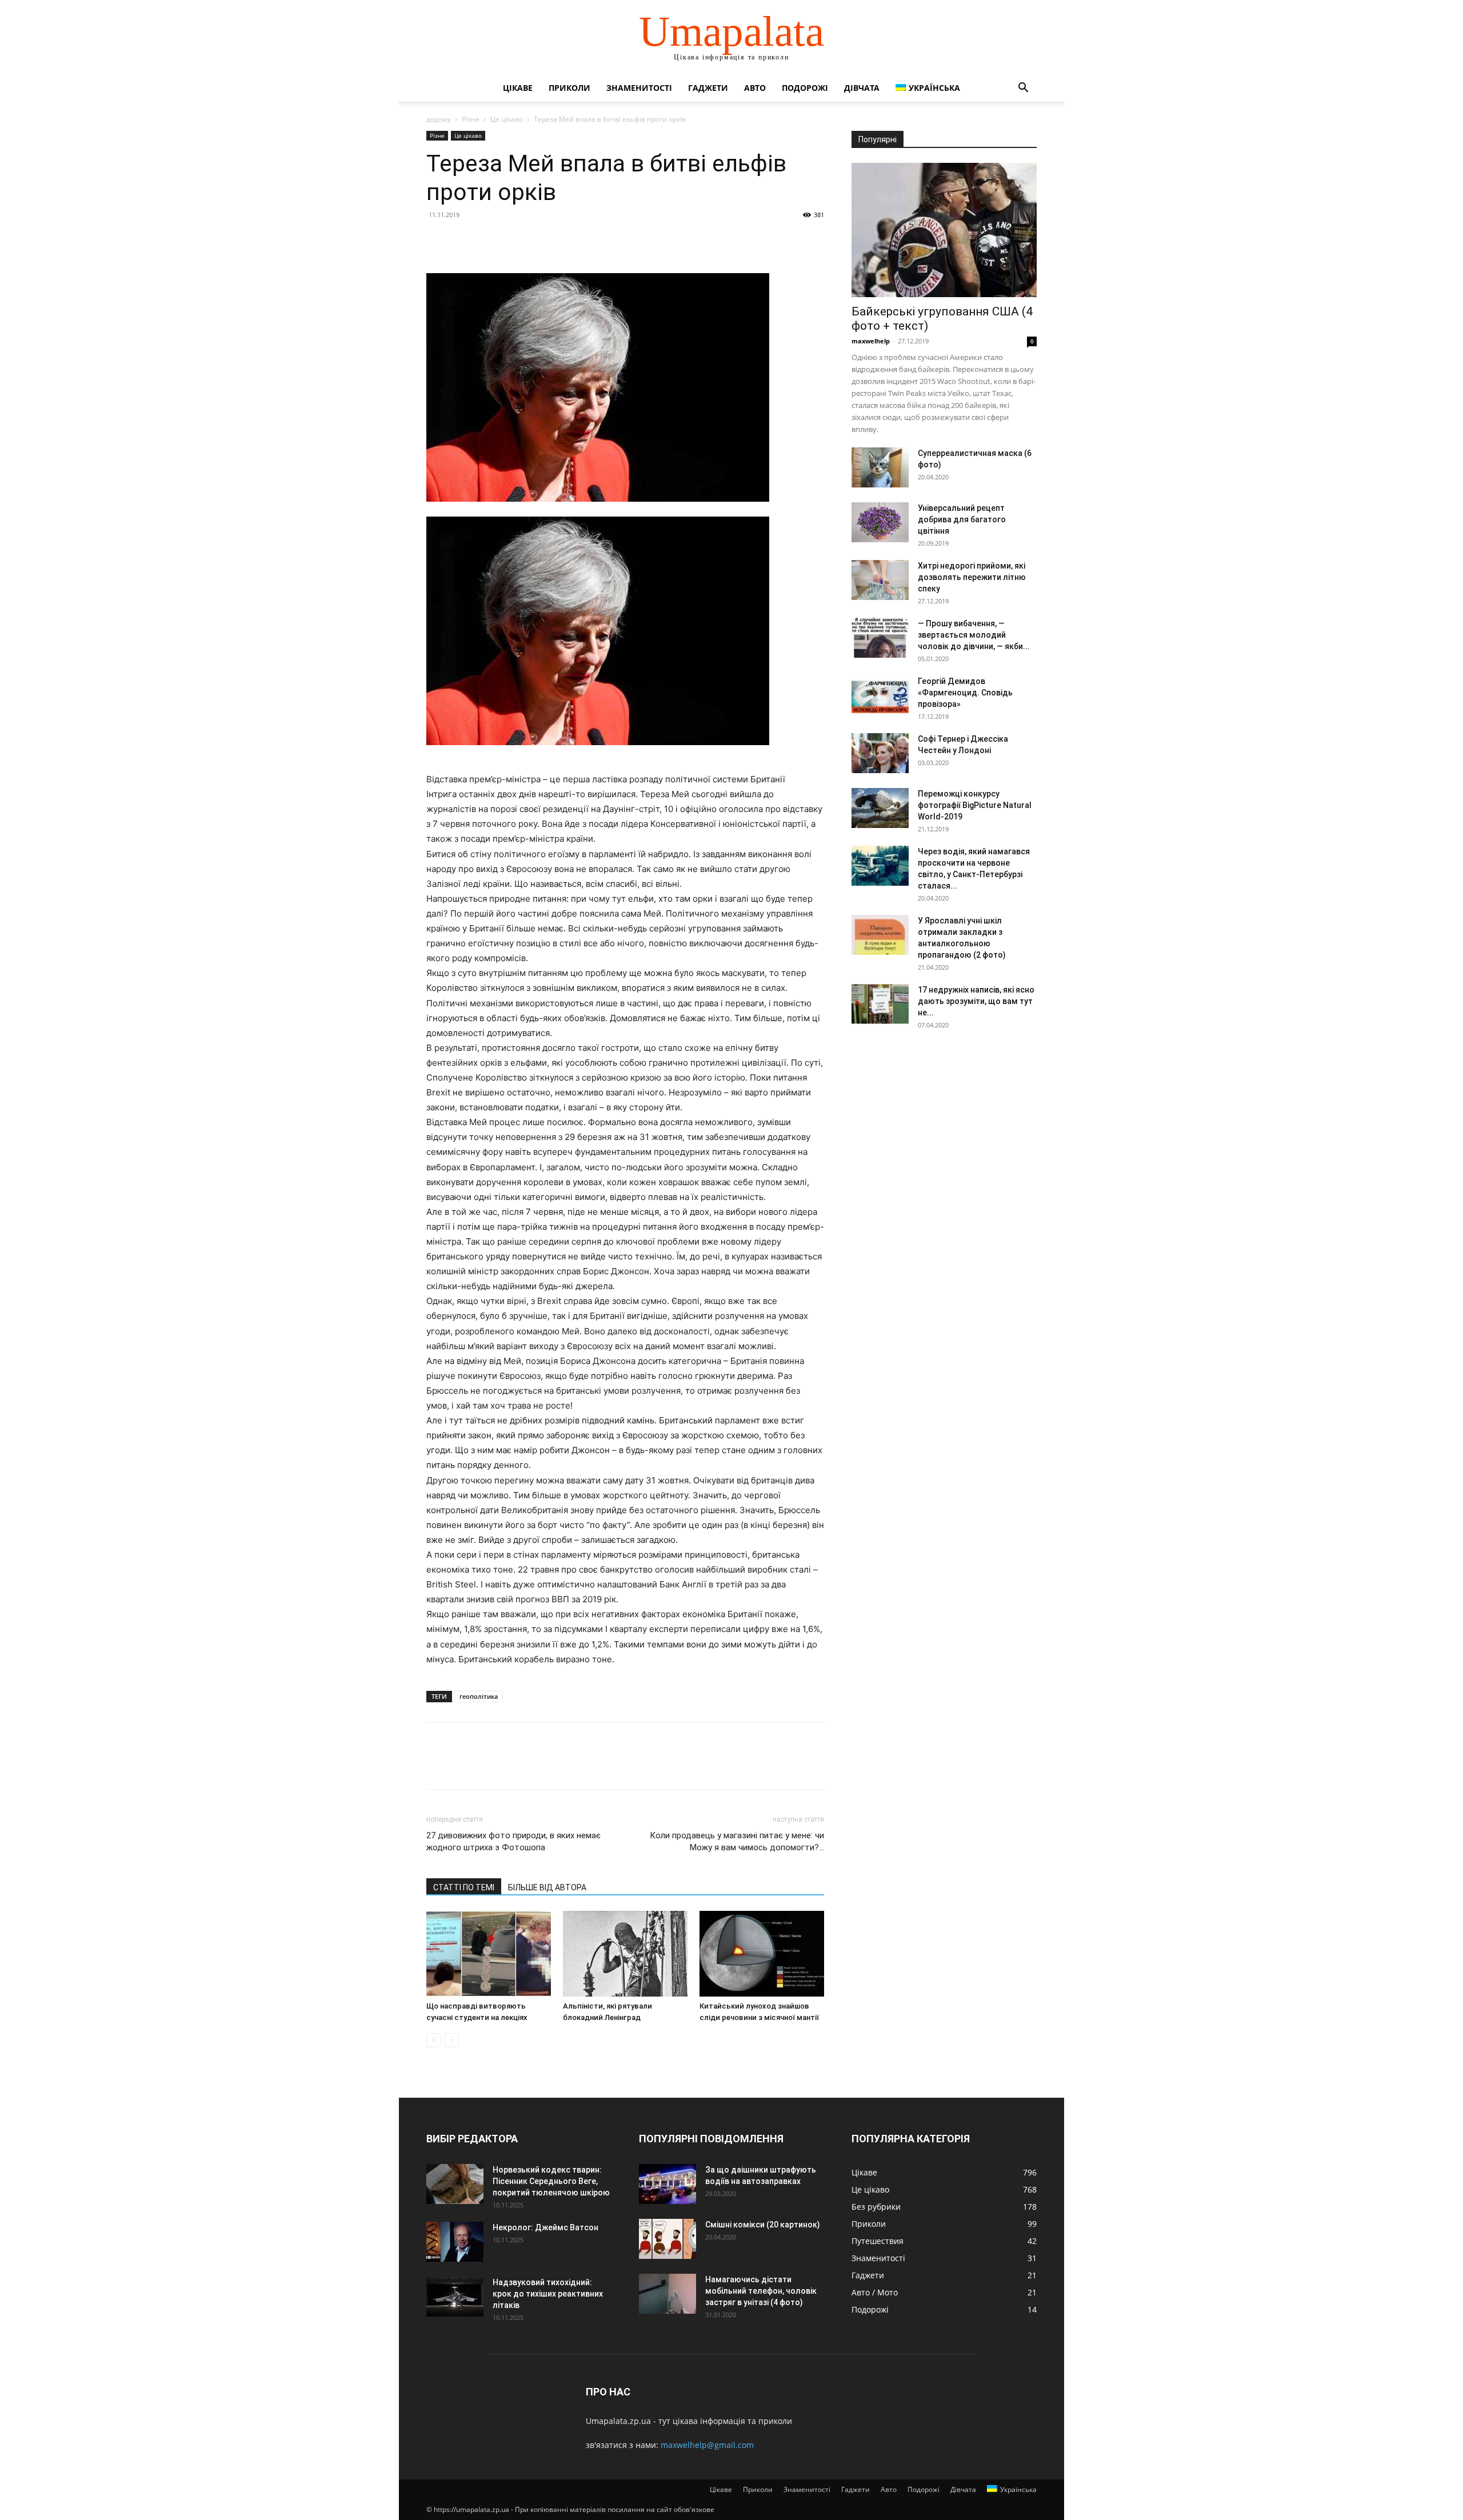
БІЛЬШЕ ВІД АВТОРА (547, 1887)
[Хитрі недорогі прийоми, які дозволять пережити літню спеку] (880, 580)
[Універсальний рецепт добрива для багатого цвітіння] (880, 522)
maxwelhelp (871, 341)
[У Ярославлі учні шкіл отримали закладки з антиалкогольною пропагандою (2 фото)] (880, 935)
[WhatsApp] (517, 241)
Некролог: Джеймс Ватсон (545, 2227)
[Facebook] (438, 241)
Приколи (569, 88)
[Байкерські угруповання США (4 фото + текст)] (944, 230)
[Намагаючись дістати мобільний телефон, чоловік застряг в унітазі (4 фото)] (667, 2294)
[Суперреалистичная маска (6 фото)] (880, 467)
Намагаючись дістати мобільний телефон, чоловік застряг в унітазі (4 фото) (761, 2291)
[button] (1023, 89)
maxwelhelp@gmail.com (707, 2445)
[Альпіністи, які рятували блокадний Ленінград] (625, 1954)
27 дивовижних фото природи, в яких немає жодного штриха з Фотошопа (513, 1841)
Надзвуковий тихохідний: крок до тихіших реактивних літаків (548, 2294)
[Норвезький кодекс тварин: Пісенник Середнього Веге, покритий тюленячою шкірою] (455, 2184)
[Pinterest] (490, 241)
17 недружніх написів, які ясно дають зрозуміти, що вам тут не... (976, 1001)
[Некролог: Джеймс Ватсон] (455, 2242)
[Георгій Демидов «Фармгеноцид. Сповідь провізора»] (880, 695)
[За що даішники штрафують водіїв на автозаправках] (667, 2184)
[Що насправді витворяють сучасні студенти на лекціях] (489, 1954)
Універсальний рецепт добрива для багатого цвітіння (962, 519)
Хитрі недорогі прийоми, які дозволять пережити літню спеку (972, 577)
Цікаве (518, 88)
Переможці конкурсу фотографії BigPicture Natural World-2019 (975, 805)
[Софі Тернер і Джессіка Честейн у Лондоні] (880, 753)
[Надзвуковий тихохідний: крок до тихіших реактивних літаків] (455, 2297)
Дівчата (862, 88)
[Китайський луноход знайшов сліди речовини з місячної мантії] (762, 1954)
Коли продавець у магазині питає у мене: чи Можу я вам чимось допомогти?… (737, 1841)
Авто (755, 88)
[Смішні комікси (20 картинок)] (667, 2239)
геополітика (479, 1696)
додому (439, 119)
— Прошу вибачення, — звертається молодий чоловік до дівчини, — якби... (974, 635)
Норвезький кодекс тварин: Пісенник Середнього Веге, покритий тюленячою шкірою (551, 2181)
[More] (543, 241)
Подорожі (805, 88)
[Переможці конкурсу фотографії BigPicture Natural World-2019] (880, 808)
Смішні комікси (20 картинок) (763, 2225)
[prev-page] (433, 2040)
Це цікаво (507, 119)
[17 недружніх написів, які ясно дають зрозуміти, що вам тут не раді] (880, 1004)
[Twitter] (464, 241)
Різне (471, 119)
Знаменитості (639, 88)
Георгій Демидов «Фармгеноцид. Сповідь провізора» (965, 693)
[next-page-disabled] (452, 2040)
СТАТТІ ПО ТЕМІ (464, 1887)
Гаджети (708, 88)
